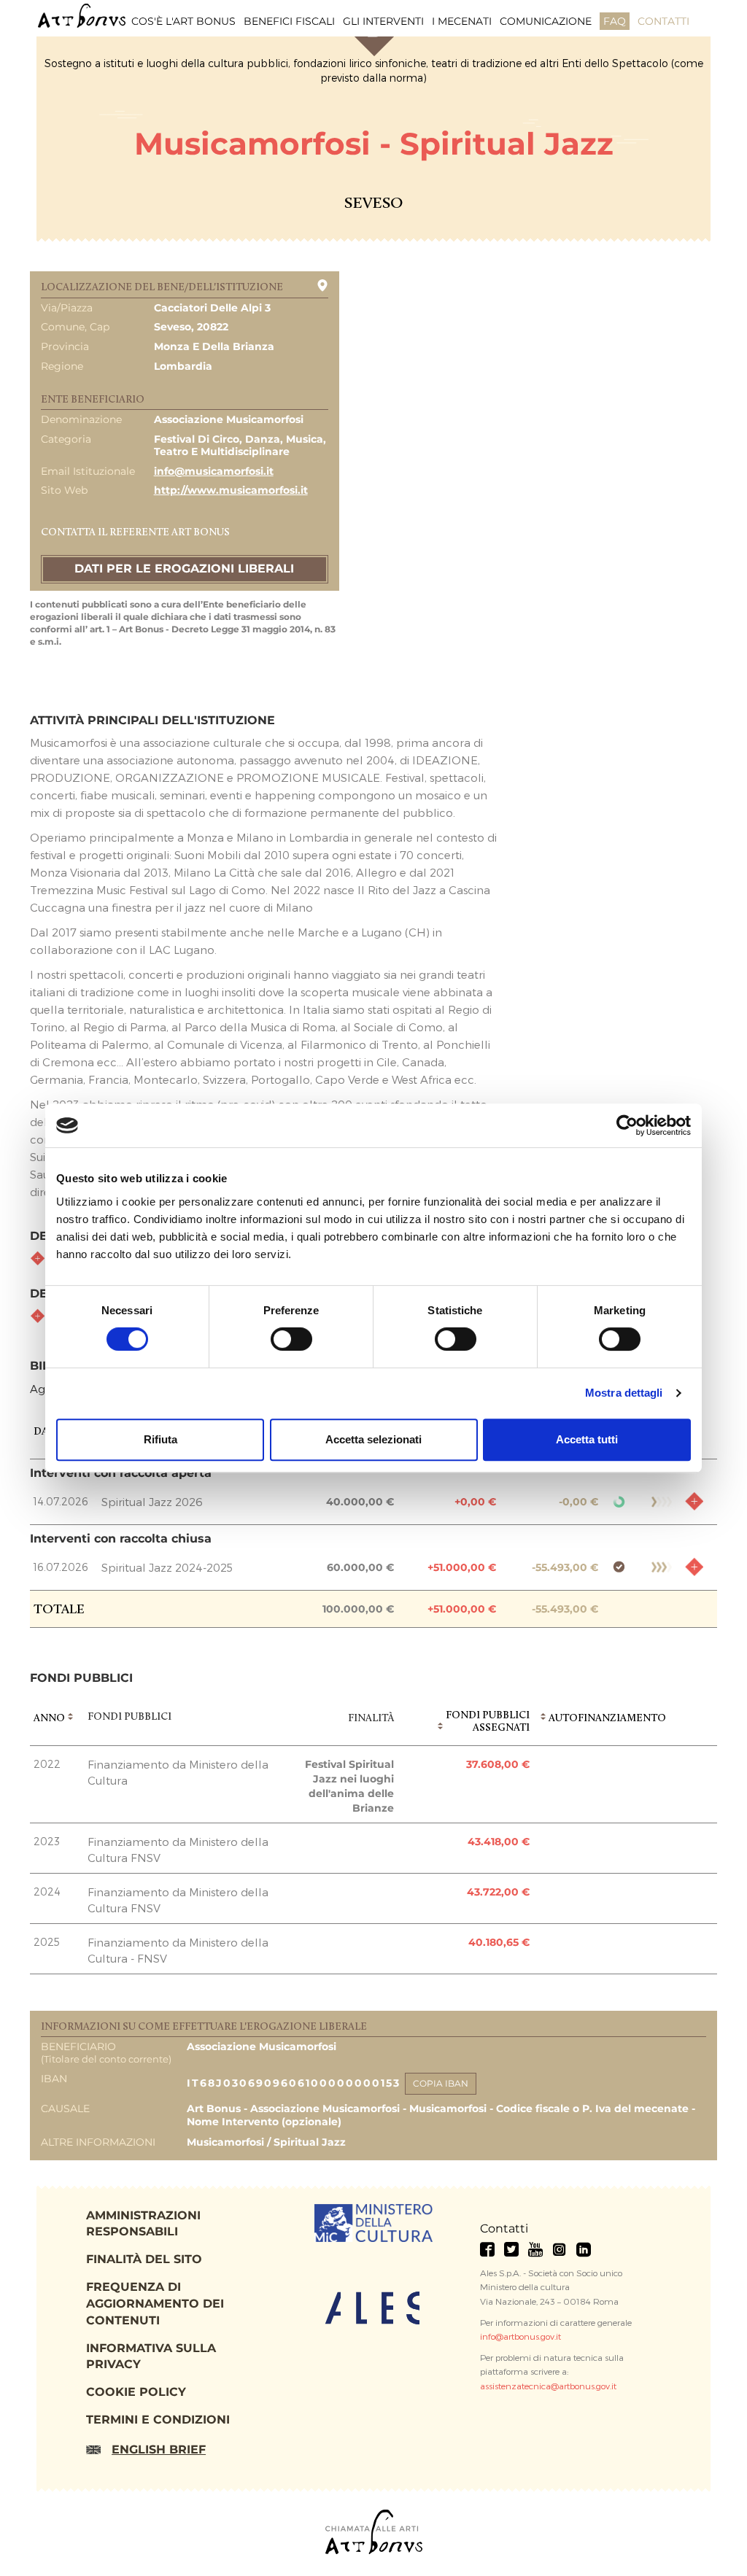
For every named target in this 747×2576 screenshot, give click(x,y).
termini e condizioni (158, 2420)
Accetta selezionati (373, 1439)
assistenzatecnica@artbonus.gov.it (548, 2386)
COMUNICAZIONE (546, 21)
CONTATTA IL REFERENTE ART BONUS (135, 533)
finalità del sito (144, 2259)
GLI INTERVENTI (383, 21)
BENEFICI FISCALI (289, 21)
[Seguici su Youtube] (535, 2249)
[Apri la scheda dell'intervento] (694, 1501)
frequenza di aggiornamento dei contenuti (155, 2304)
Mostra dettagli (624, 1393)
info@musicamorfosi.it (214, 471)
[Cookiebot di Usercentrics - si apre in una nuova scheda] (627, 1125)
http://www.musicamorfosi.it (231, 490)
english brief (159, 2449)
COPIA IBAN (441, 2083)
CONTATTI (663, 21)
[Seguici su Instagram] (560, 2249)
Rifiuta (160, 1439)
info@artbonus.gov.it (520, 2336)
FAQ (615, 21)
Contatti (504, 2228)
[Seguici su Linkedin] (584, 2249)
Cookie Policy (136, 2392)
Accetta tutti (587, 1439)
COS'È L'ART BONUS (183, 21)
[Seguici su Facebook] (487, 2249)
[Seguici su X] (511, 2249)
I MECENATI (462, 21)
